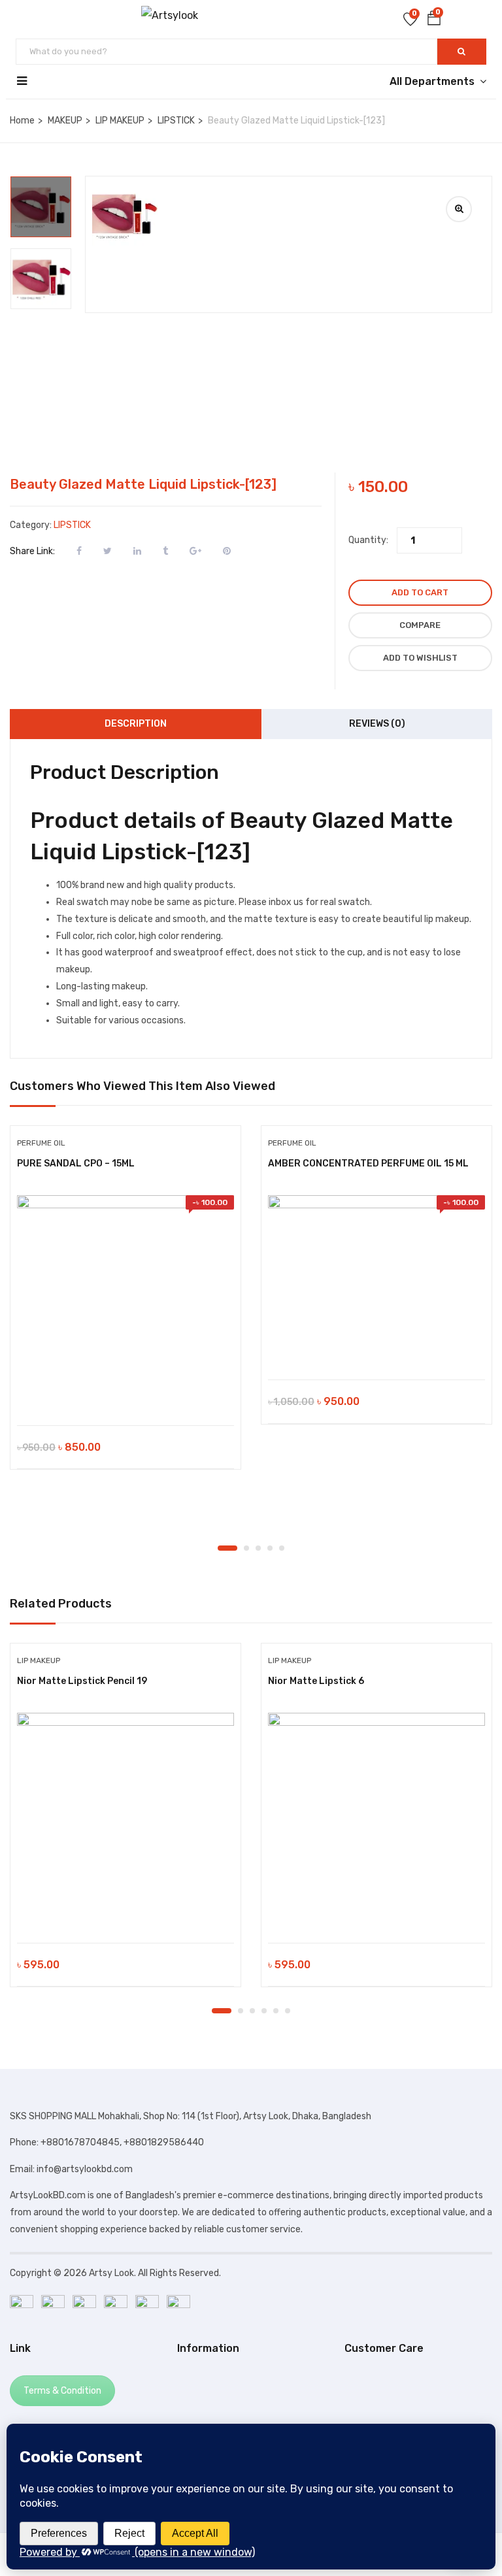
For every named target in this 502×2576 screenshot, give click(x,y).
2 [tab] (246, 1548)
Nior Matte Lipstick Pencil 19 (82, 1681)
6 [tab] (288, 2011)
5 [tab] (282, 1548)
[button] (434, 21)
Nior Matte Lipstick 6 (316, 1681)
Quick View (126, 1392)
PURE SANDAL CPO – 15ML (76, 1164)
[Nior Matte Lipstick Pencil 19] (125, 1821)
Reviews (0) (377, 724)
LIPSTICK (176, 121)
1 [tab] (227, 1548)
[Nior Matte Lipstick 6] (376, 1821)
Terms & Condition (62, 2391)
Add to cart (420, 592)
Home (22, 121)
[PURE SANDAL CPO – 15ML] (125, 1304)
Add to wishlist (420, 658)
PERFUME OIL (41, 1143)
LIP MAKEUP (120, 121)
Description (136, 724)
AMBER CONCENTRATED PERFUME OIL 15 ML (368, 1164)
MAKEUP (65, 121)
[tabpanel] (125, 1308)
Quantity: (368, 540)
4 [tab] (270, 1548)
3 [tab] (258, 1548)
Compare (420, 625)
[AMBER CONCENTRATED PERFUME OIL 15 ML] (376, 1281)
